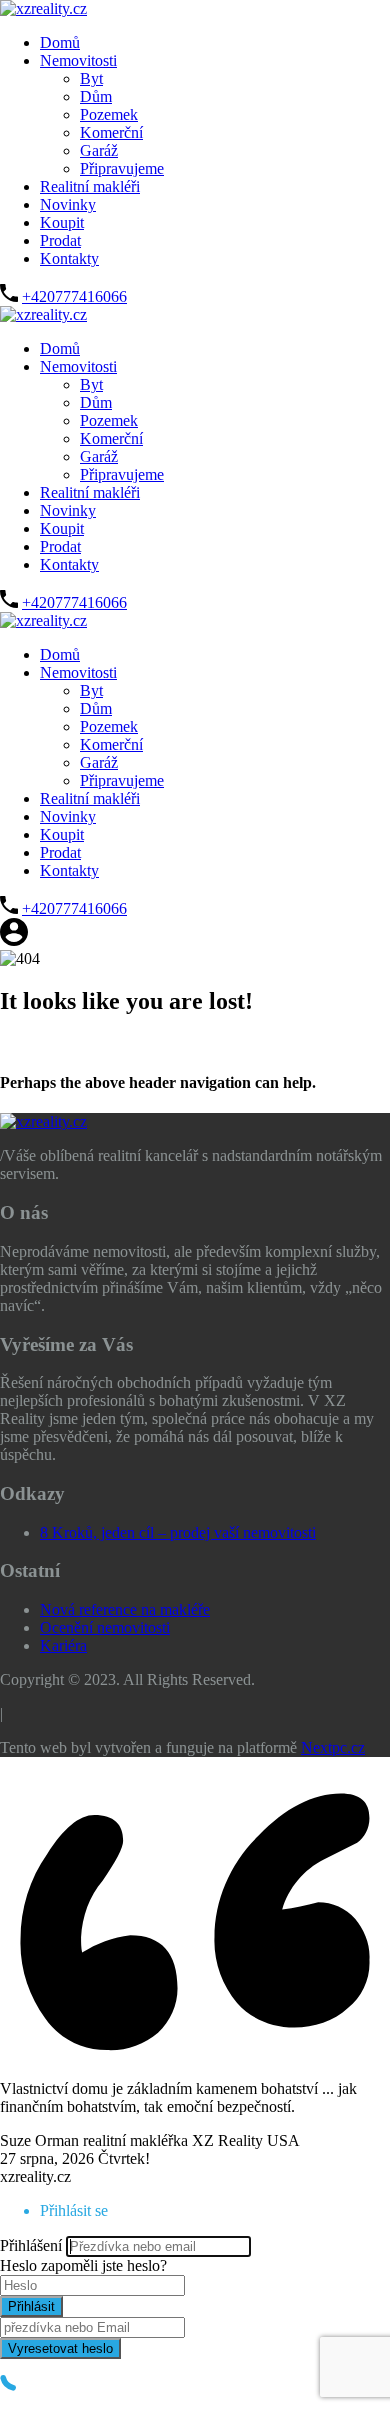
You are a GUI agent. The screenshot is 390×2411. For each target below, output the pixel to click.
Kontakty (69, 258)
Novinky (68, 204)
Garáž (99, 150)
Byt (91, 78)
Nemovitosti (78, 60)
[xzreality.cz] (43, 8)
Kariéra (63, 1645)
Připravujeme (122, 168)
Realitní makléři (90, 186)
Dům (96, 96)
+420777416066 (74, 296)
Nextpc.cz (333, 1747)
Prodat (60, 240)
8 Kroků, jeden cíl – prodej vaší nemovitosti (178, 1532)
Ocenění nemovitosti (105, 1627)
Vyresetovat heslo (60, 2348)
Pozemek (109, 114)
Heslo (18, 2265)
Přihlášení (31, 2245)
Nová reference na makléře (125, 1609)
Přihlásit (31, 2306)
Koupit (62, 222)
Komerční (111, 132)
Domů (60, 42)
